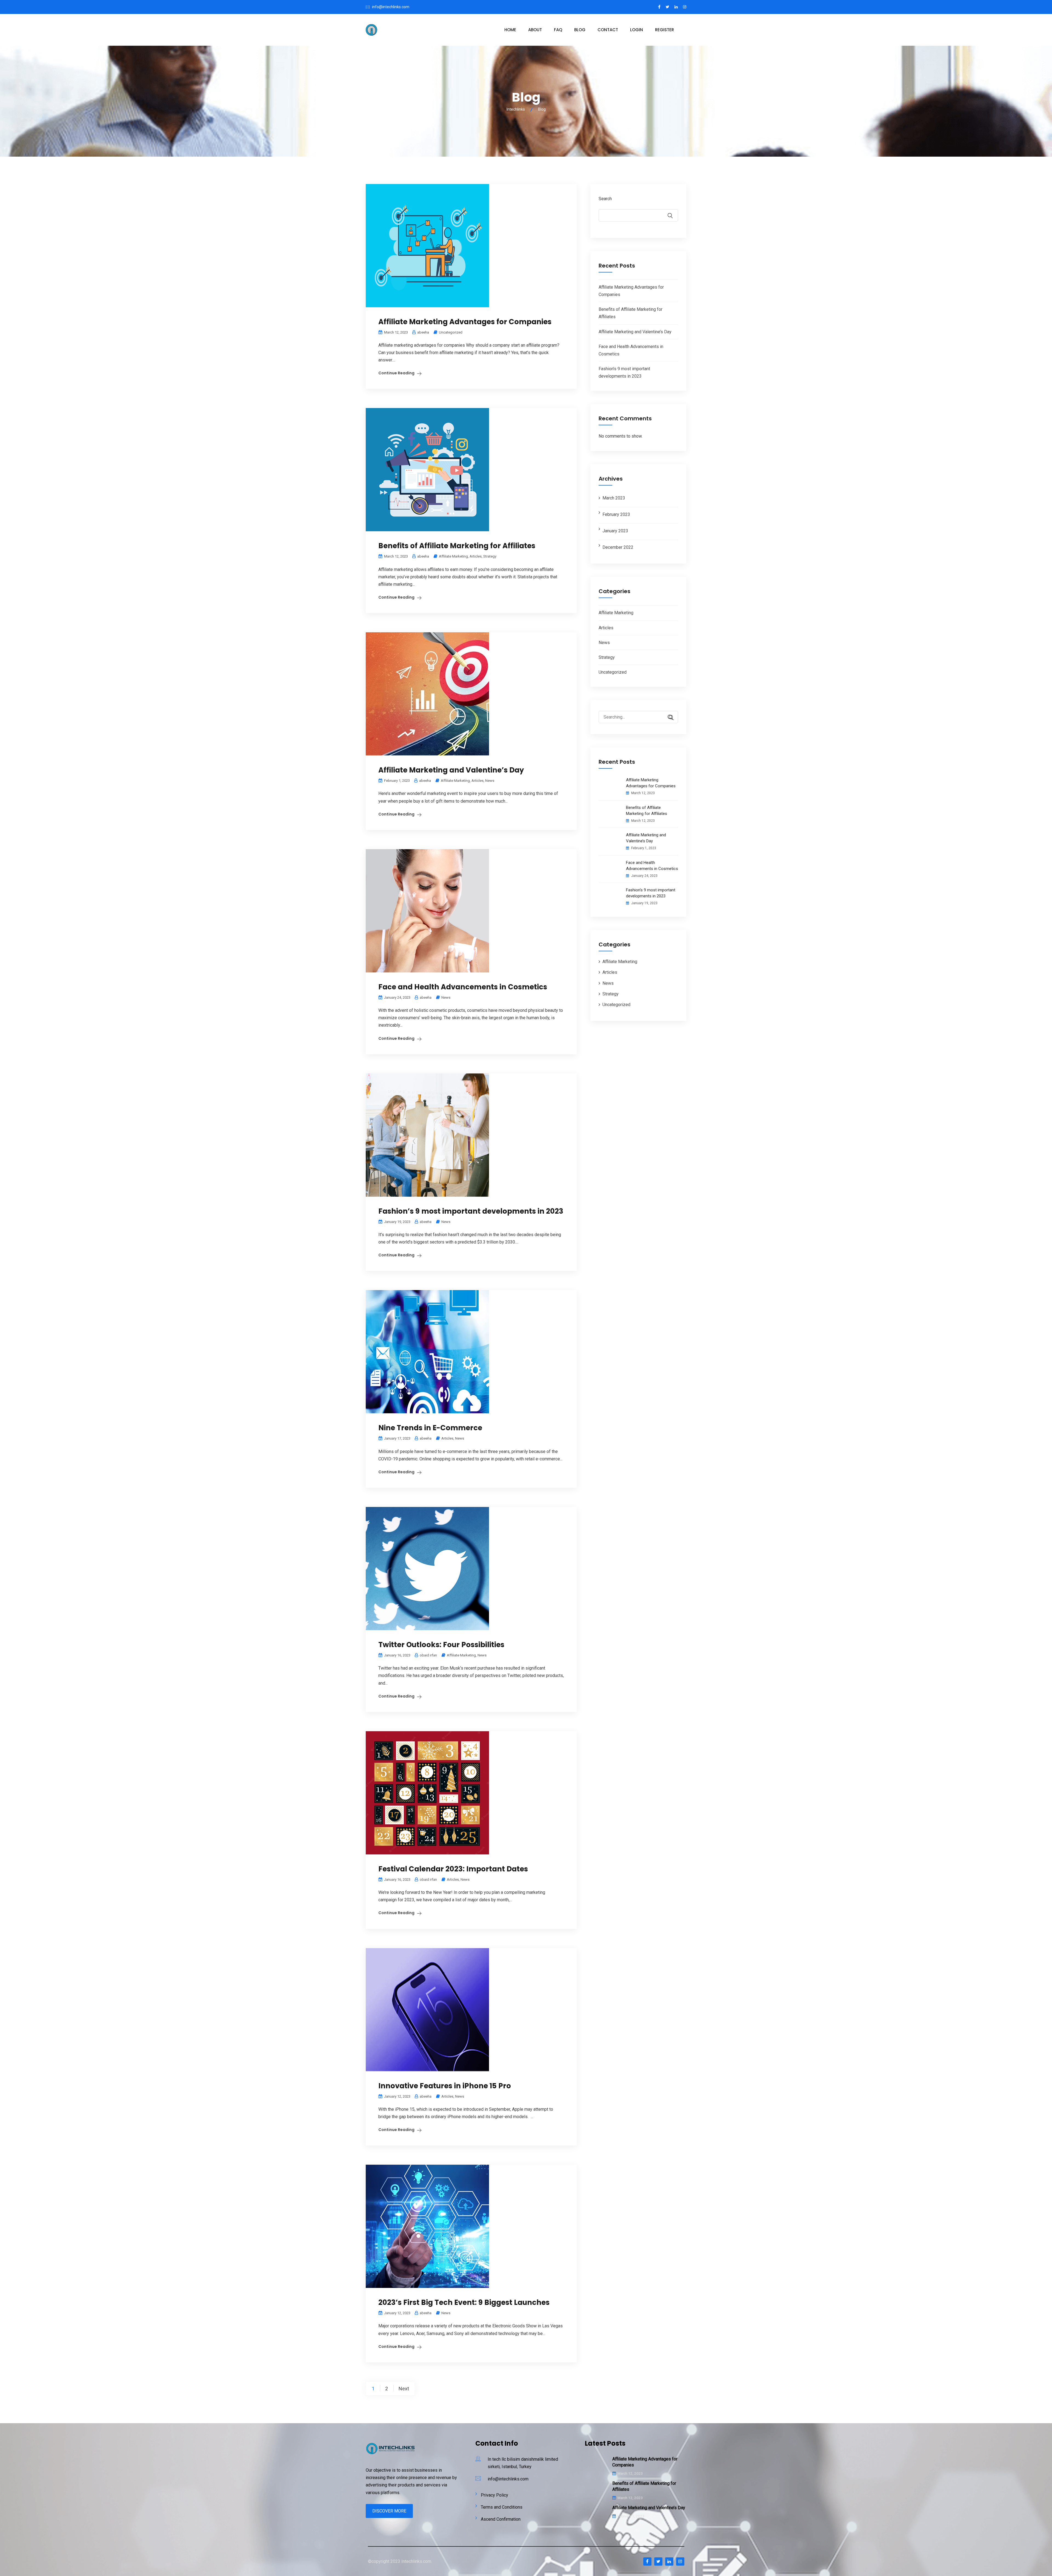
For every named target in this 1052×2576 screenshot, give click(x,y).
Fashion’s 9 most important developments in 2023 (471, 1211)
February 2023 (616, 514)
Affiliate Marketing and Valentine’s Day (451, 770)
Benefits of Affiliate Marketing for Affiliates (457, 546)
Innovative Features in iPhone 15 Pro (445, 2086)
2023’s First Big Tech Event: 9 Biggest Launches (464, 2302)
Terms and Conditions (502, 2507)
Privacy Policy (494, 2495)
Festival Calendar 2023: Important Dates (453, 1869)
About (535, 30)
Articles (476, 556)
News (490, 781)
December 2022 (618, 547)
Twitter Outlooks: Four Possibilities (441, 1645)
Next (404, 2389)
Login (637, 30)
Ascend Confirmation (501, 2519)
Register (664, 30)
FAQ (558, 30)
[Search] (668, 718)
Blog (580, 30)
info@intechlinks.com (391, 7)
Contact (608, 30)
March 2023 (614, 498)
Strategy (490, 556)
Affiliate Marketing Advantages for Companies (465, 322)
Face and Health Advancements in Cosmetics (463, 987)
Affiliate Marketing (453, 556)
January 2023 (615, 531)
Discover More (389, 2511)
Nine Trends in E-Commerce (430, 1428)
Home (510, 30)
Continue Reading (396, 373)
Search (605, 199)
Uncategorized (451, 332)
